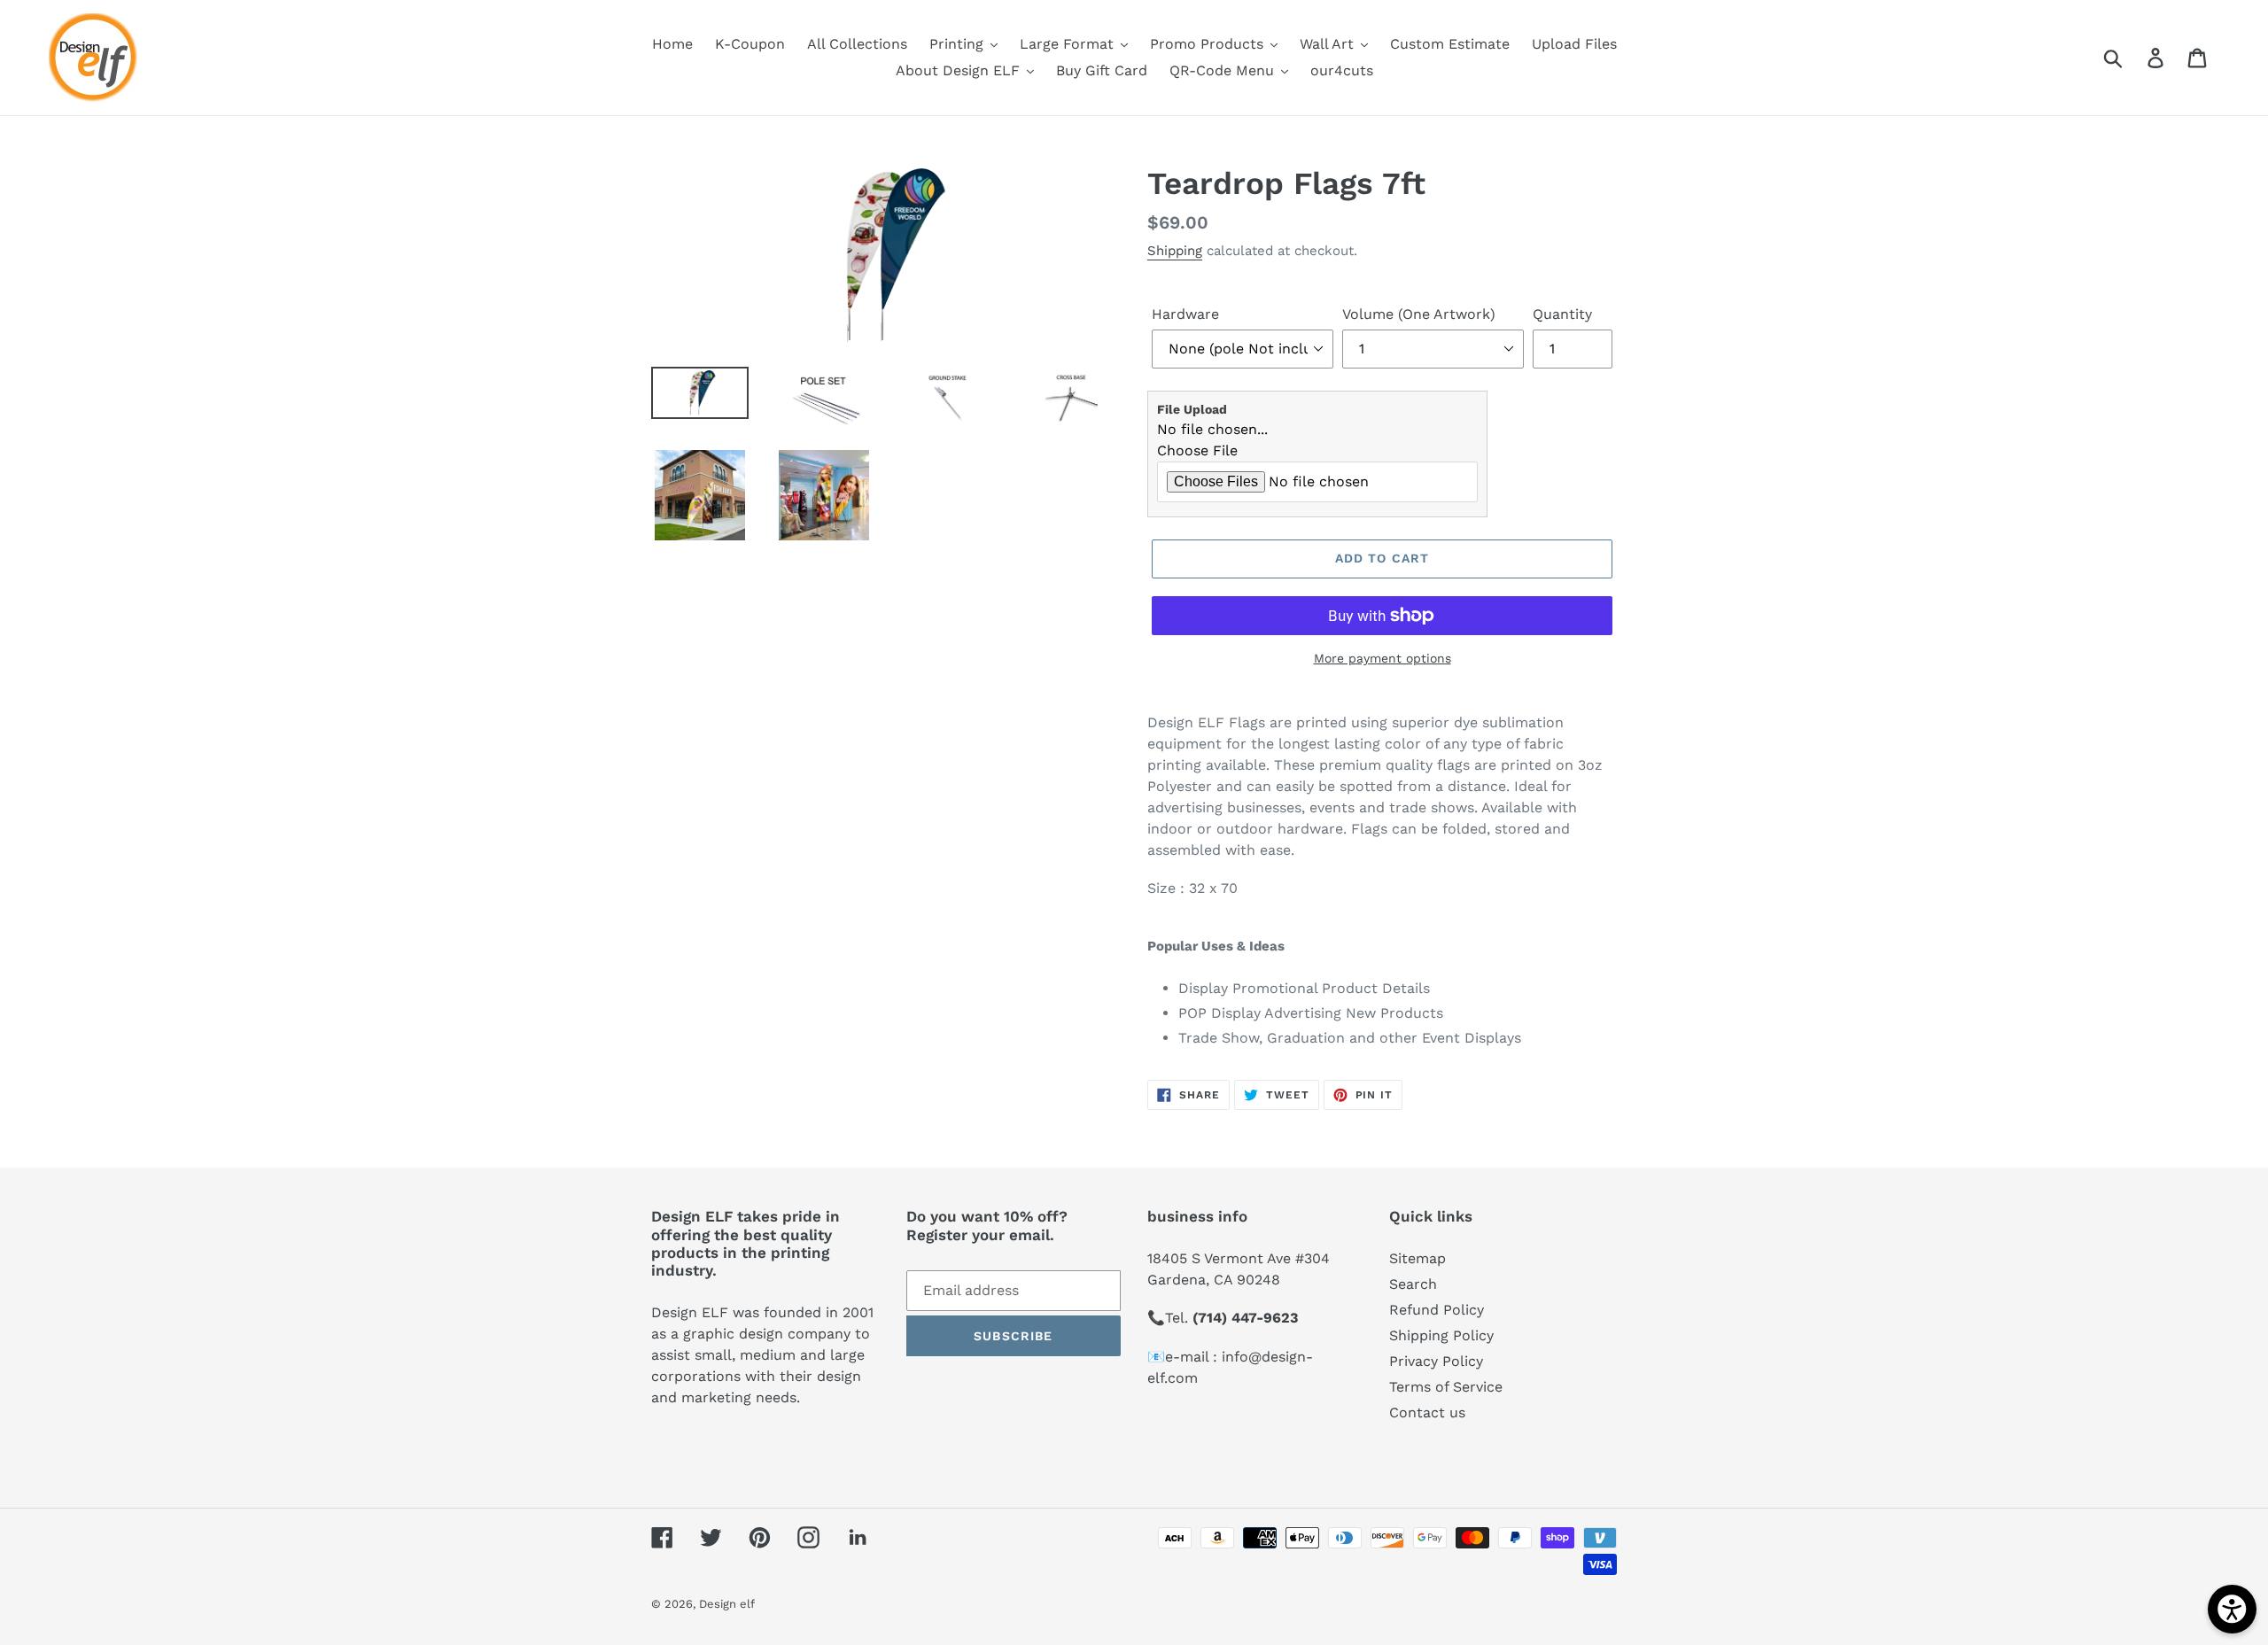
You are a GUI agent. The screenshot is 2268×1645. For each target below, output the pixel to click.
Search (1413, 1284)
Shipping (1175, 251)
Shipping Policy (1441, 1335)
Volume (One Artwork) (1419, 314)
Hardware (1185, 314)
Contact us (1427, 1412)
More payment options (1383, 658)
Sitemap (1417, 1258)
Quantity (1562, 314)
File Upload (1192, 409)
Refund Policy (1437, 1310)
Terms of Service (1446, 1387)
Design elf (727, 1604)
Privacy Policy (1436, 1361)
